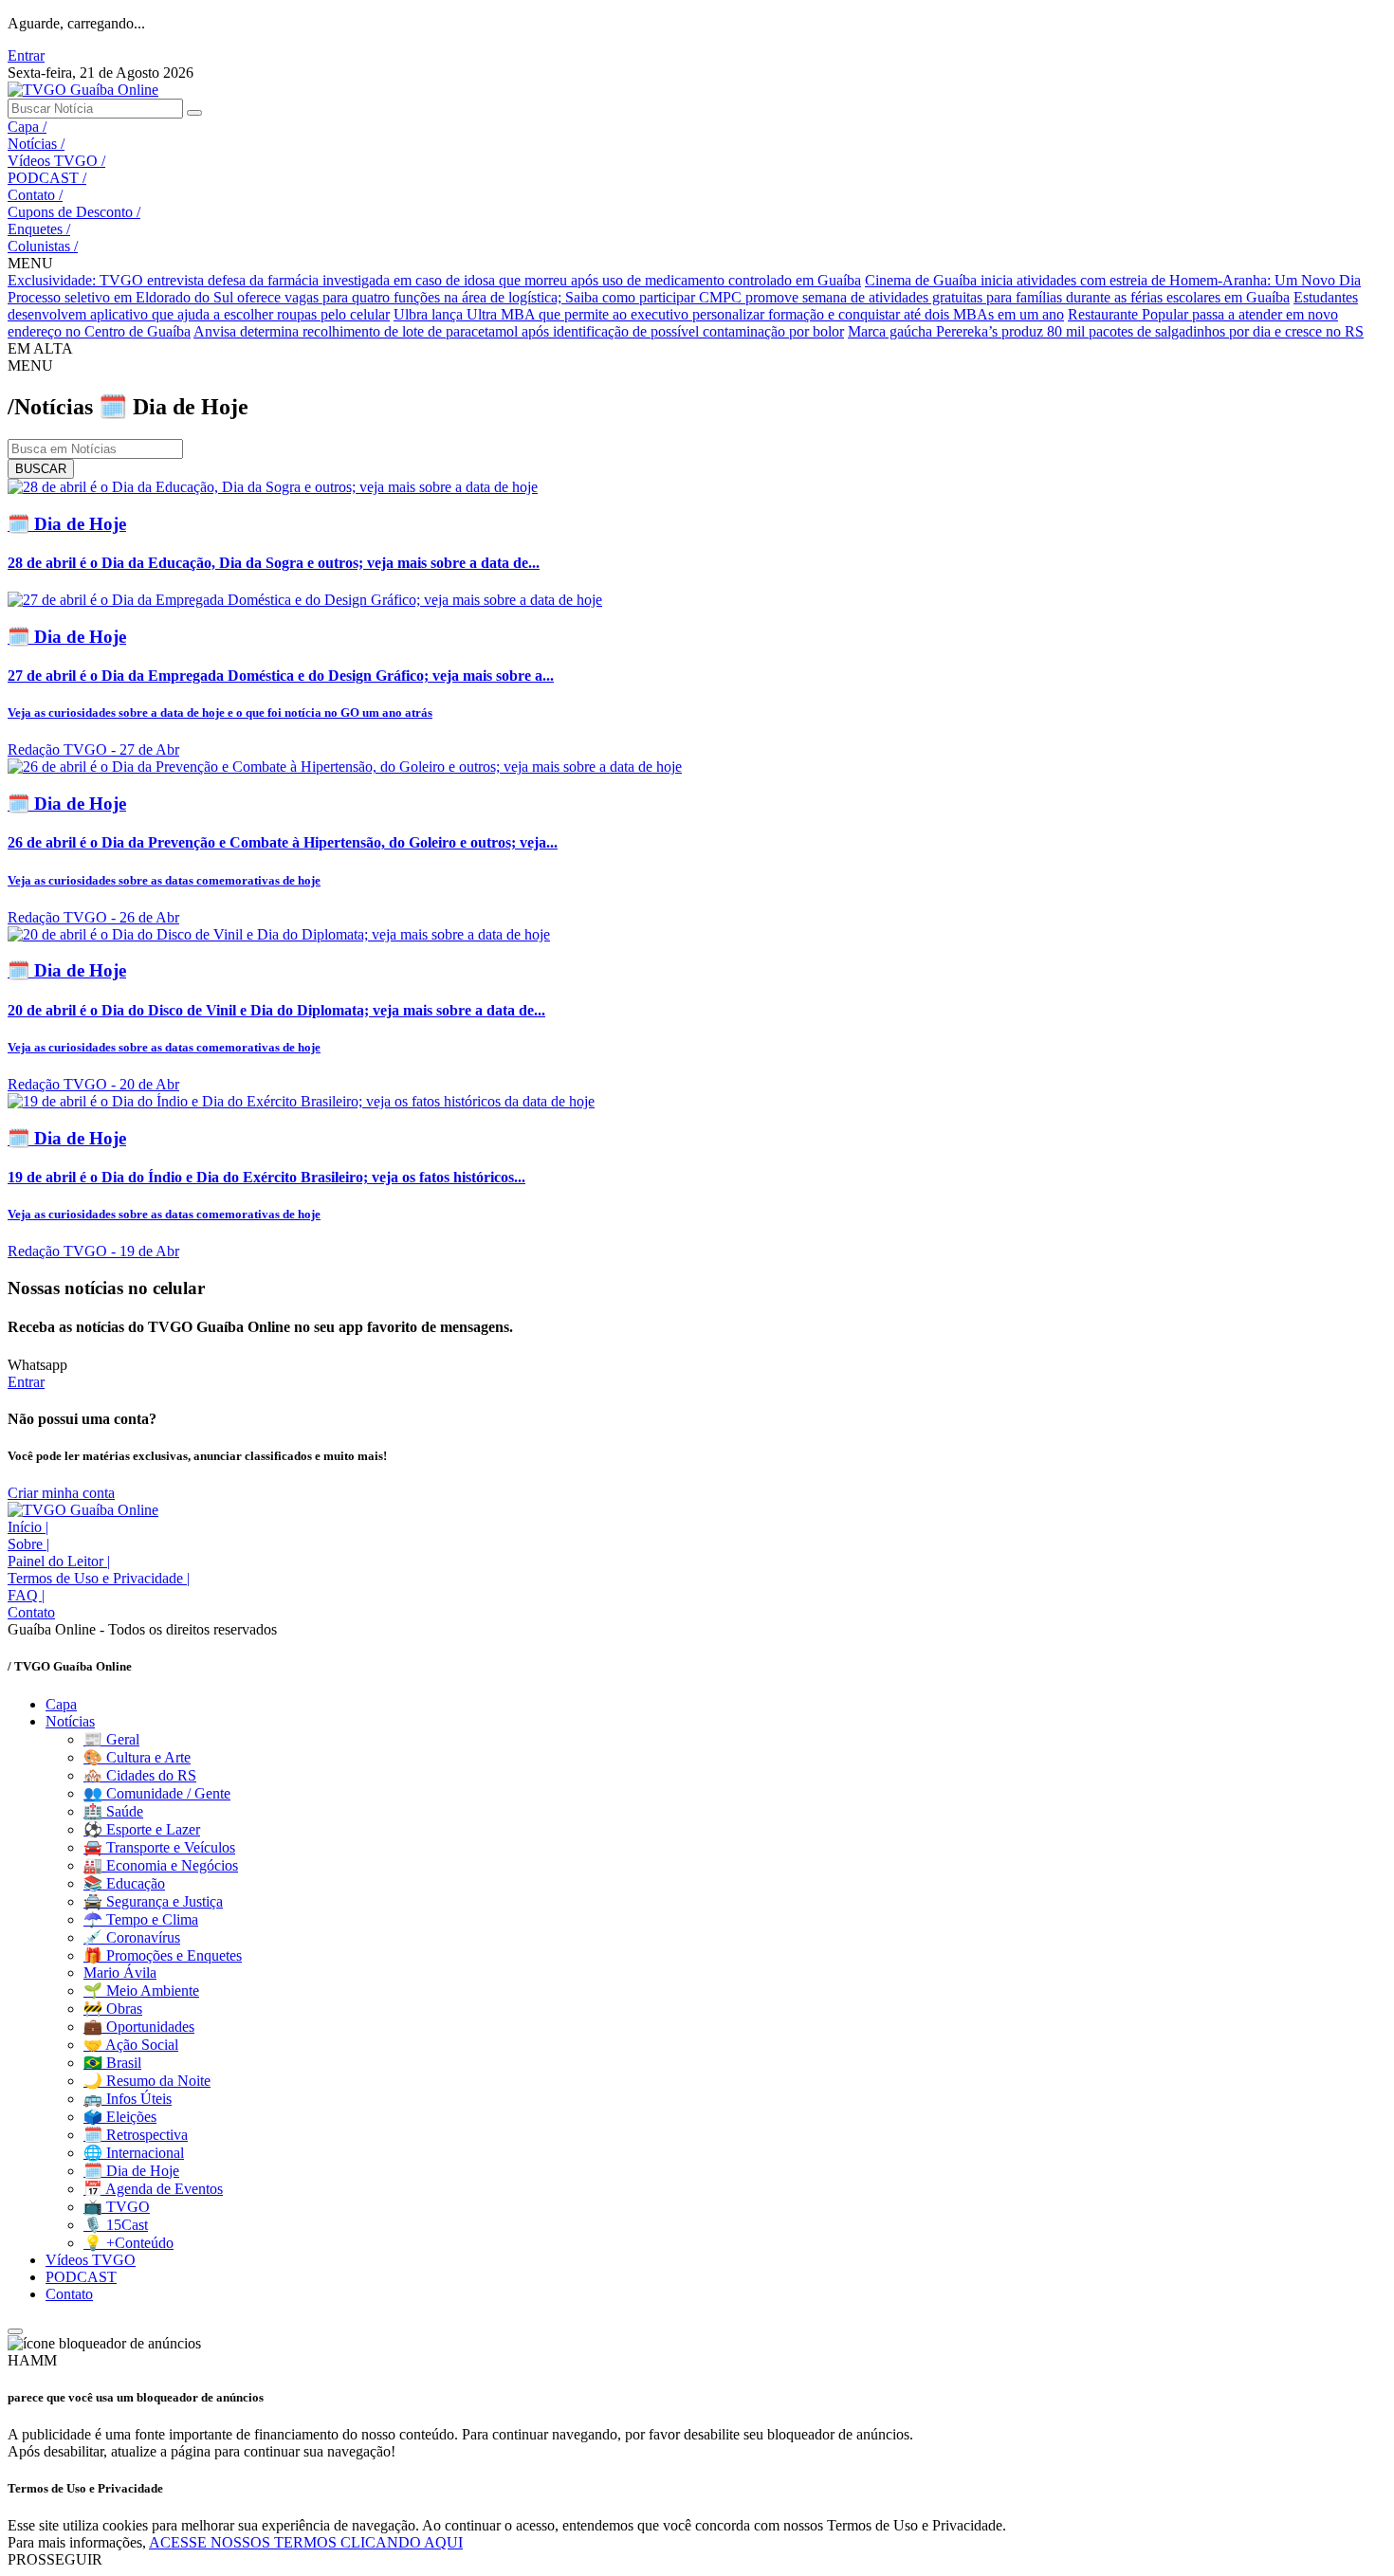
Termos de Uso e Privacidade (99, 1578)
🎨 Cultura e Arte (137, 1757)
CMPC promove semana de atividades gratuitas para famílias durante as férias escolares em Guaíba (994, 297)
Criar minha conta (61, 1493)
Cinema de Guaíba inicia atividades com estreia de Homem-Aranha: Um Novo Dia (1113, 280)
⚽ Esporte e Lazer (142, 1829)
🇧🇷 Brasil (112, 2063)
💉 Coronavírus (132, 1937)
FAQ (26, 1595)
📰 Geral (111, 1739)
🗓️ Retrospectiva (136, 2135)
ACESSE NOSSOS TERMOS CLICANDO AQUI (306, 2542)
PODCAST (47, 178)
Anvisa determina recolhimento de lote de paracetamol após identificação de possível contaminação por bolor (519, 331)
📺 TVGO (117, 2207)
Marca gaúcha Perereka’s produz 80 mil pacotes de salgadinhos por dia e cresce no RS (1106, 331)
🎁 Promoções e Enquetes (163, 1955)
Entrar (26, 55)
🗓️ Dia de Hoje (131, 2171)
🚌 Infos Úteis (128, 2099)
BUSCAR (41, 469)
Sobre (28, 1544)
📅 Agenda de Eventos (153, 2189)
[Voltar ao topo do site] (15, 2331)
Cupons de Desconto (74, 212)
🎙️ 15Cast (116, 2225)
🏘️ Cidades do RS (140, 1775)
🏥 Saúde (113, 1811)
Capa (27, 127)
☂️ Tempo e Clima (141, 1919)
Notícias (36, 144)
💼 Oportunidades (139, 2027)
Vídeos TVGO (56, 161)
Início (28, 1527)
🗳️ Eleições (120, 2117)
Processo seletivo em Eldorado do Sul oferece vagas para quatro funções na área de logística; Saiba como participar (353, 297)
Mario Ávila (120, 1973)
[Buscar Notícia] (194, 113)
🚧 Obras (113, 2009)
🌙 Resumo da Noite (147, 2081)
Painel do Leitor (59, 1561)
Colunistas (43, 246)
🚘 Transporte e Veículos (159, 1847)
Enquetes (39, 229)
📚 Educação (124, 1883)
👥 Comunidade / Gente (157, 1793)
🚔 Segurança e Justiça (153, 1901)
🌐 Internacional (134, 2153)
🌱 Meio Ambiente (141, 1991)
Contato (35, 195)
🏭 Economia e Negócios (161, 1865)
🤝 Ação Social (131, 2045)
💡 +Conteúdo (128, 2243)
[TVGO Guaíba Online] (83, 90)
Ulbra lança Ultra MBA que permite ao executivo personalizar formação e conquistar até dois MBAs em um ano (729, 314)
